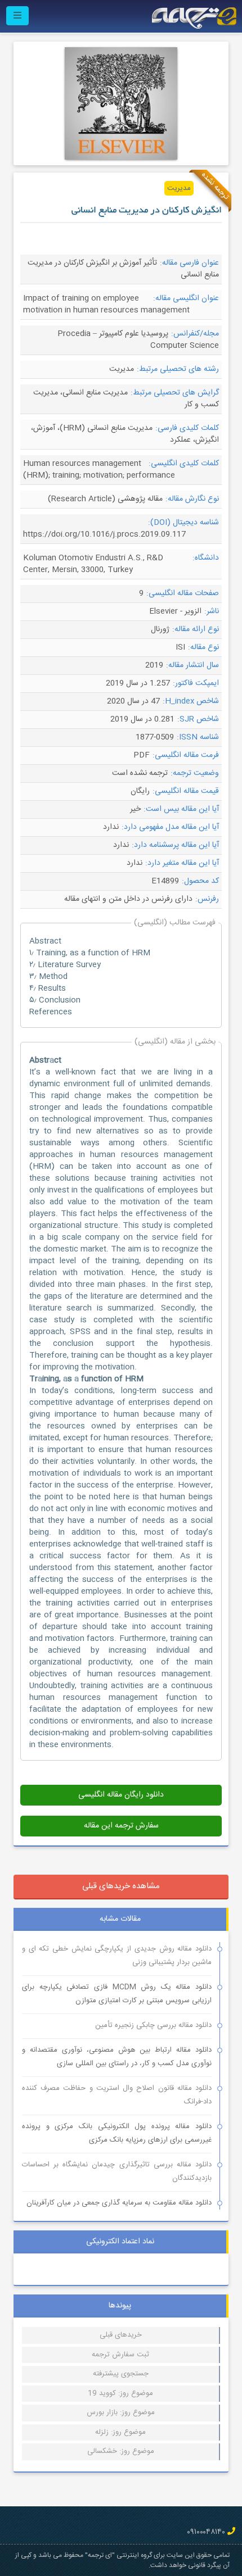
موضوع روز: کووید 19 (120, 2393)
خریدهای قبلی (121, 2335)
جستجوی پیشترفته (121, 2374)
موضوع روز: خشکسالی (121, 2451)
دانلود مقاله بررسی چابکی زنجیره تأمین (153, 2025)
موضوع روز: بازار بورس (121, 2412)
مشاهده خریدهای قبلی (121, 1886)
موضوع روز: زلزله (120, 2432)
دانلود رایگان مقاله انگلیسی (121, 1795)
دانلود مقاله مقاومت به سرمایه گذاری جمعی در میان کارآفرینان (119, 2203)
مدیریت (179, 188)
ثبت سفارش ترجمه (120, 2355)
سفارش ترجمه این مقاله (121, 1826)
